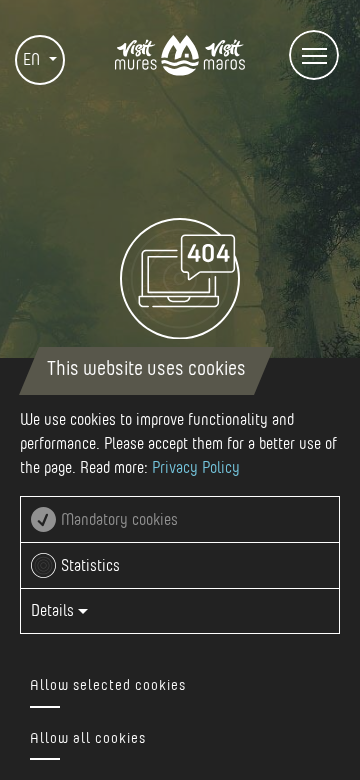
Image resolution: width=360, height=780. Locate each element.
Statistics (90, 566)
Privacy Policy (196, 468)
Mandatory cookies (119, 520)
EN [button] (33, 60)
